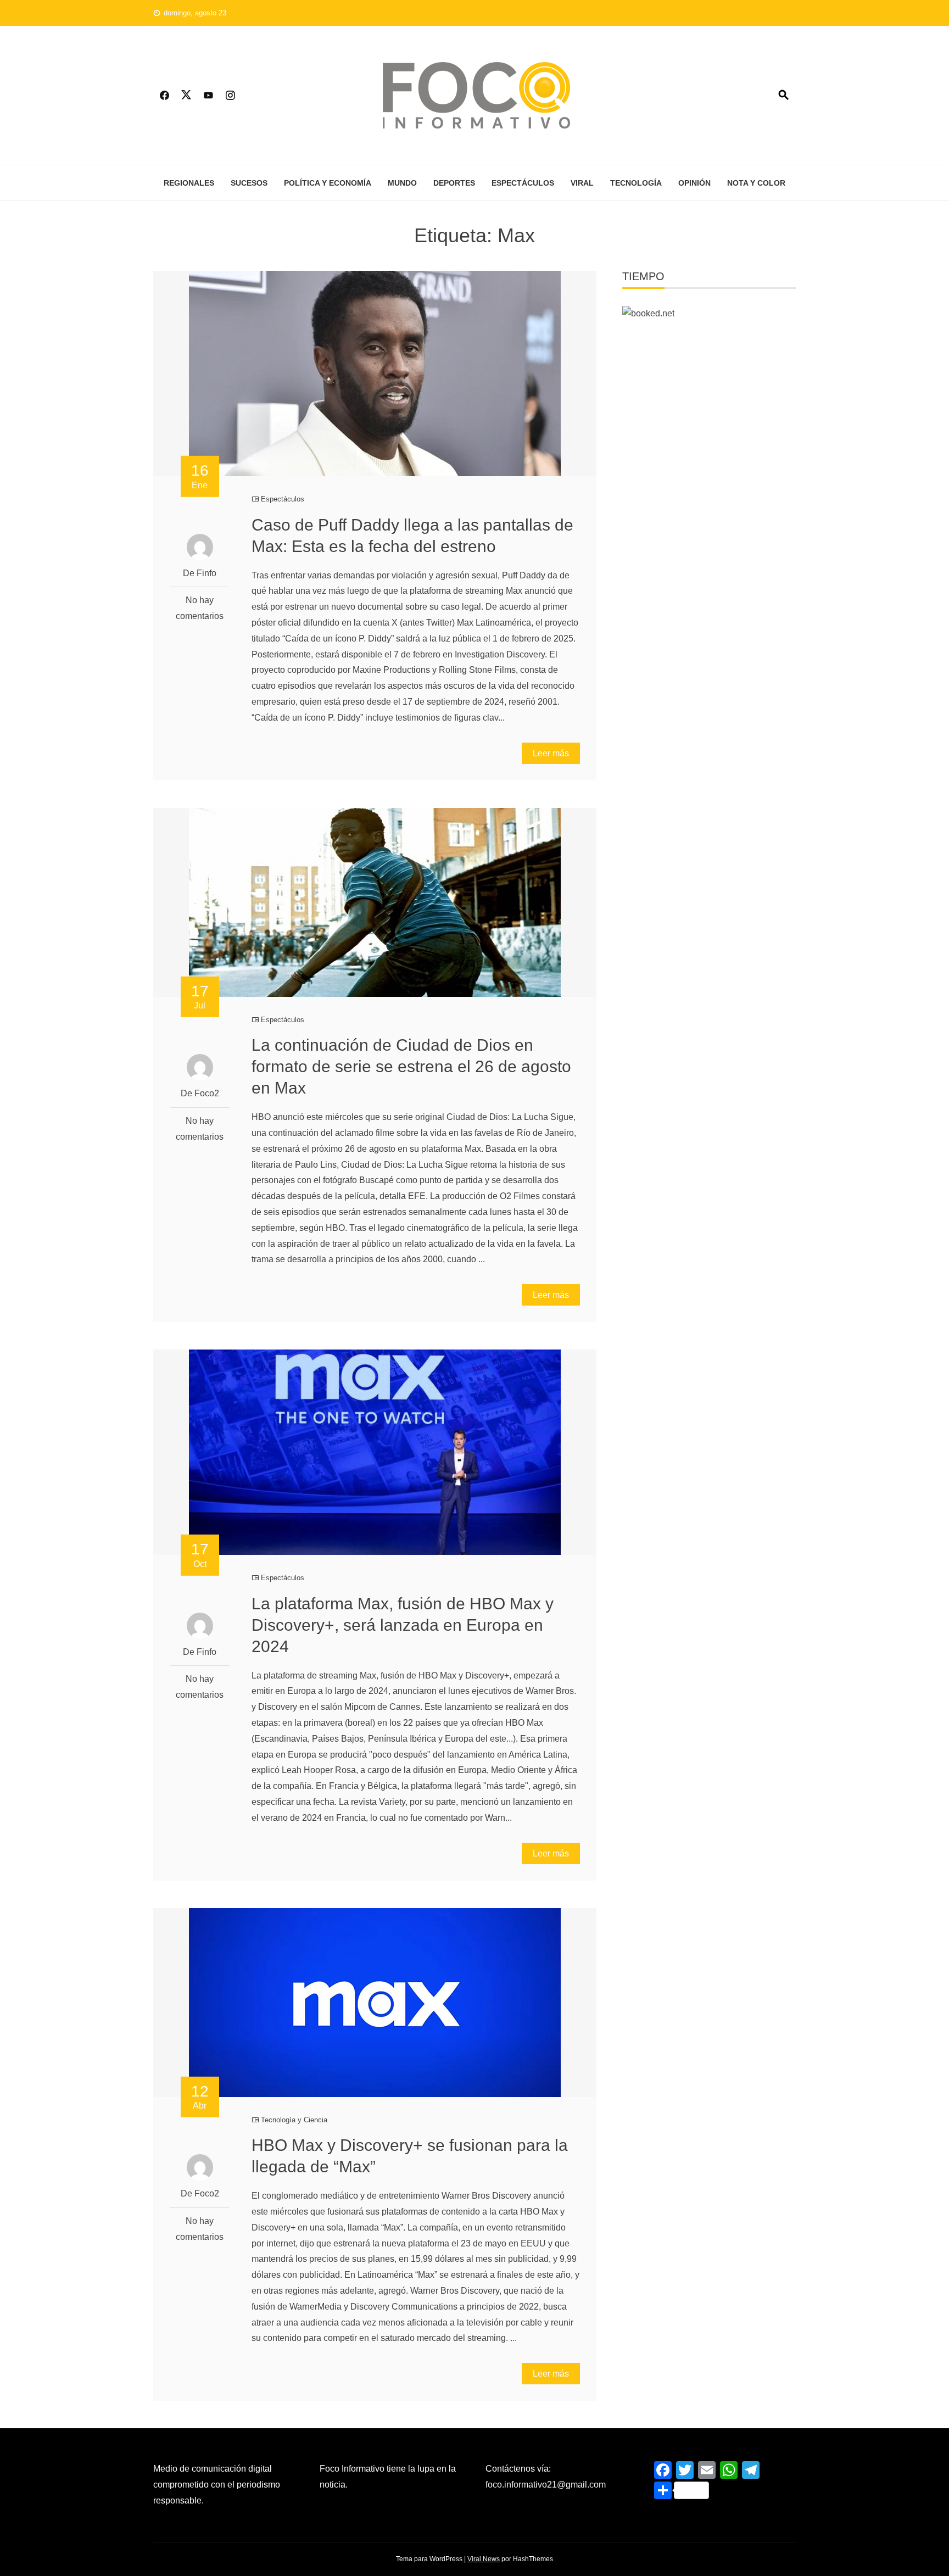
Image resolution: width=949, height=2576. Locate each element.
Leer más (551, 753)
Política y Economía (328, 183)
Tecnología (636, 183)
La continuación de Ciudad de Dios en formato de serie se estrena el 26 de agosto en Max (411, 1066)
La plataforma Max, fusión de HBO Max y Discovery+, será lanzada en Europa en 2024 (403, 1625)
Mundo (402, 183)
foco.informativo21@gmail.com (546, 2485)
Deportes (454, 183)
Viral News (484, 2559)
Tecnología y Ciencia (294, 2120)
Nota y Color (756, 183)
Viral (582, 183)
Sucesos (249, 183)
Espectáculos (523, 183)
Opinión (694, 183)
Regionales (189, 183)
